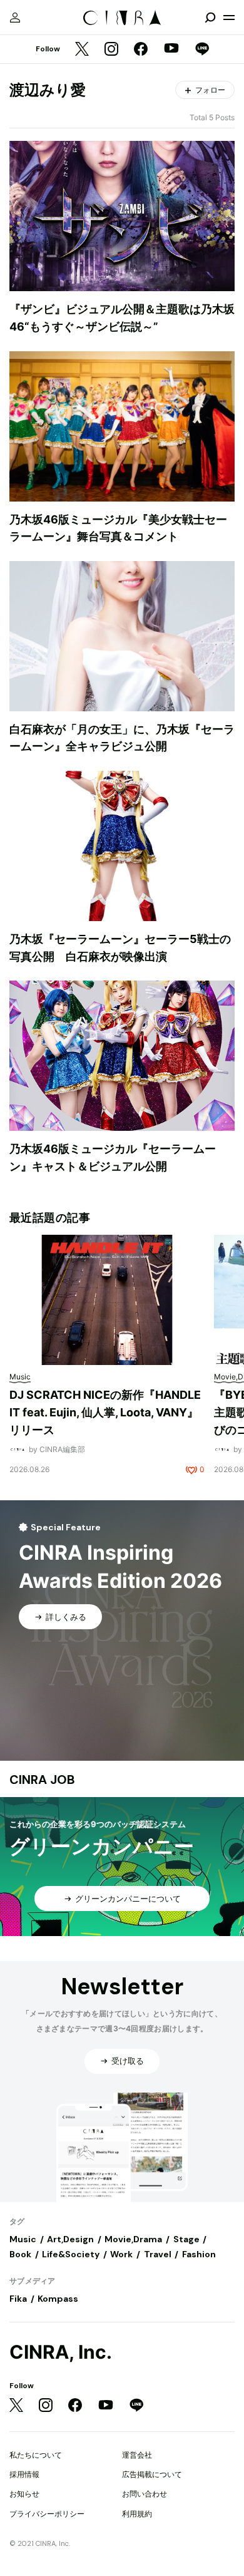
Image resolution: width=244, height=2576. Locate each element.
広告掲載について (152, 2474)
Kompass (58, 2299)
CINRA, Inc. (61, 2352)
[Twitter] (82, 50)
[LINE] (202, 50)
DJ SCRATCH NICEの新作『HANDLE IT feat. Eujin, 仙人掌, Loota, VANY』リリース (105, 1412)
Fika (18, 2299)
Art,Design (70, 2239)
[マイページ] (15, 18)
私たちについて (36, 2455)
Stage (186, 2239)
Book (20, 2254)
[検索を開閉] (210, 18)
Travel (158, 2254)
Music (23, 2239)
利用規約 (137, 2514)
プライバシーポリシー (47, 2514)
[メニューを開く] (229, 18)
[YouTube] (171, 49)
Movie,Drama (133, 2239)
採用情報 (24, 2474)
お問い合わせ (145, 2494)
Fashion (199, 2254)
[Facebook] (141, 50)
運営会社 (137, 2455)
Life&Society (71, 2254)
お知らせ (24, 2494)
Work (121, 2254)
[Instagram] (111, 50)
